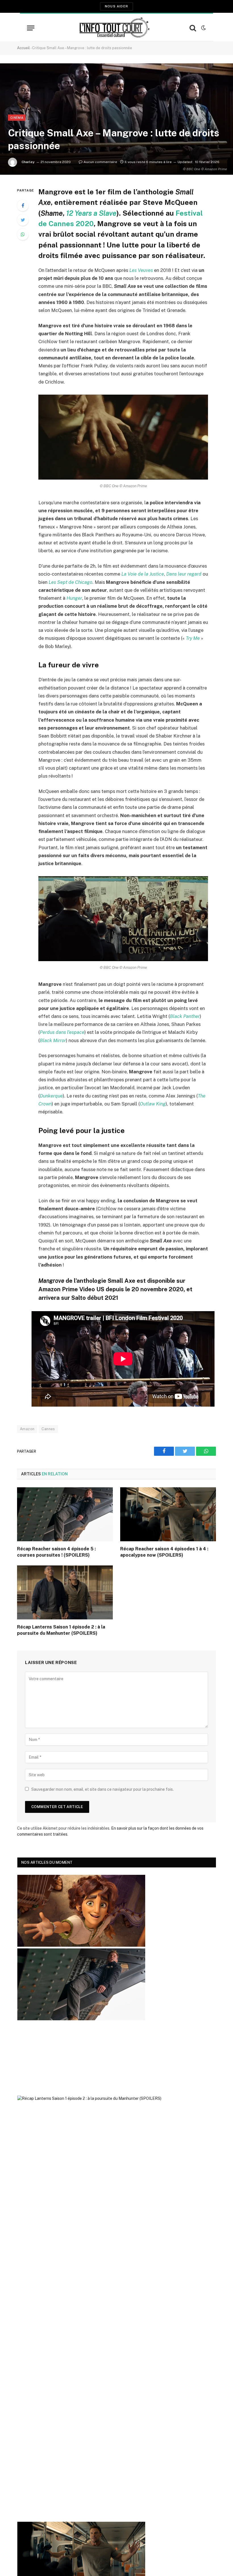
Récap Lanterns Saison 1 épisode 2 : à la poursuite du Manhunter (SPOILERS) (61, 1630)
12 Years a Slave (91, 213)
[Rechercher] (193, 28)
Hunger (74, 598)
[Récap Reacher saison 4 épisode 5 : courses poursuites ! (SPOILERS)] (65, 1514)
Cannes (48, 1429)
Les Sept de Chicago (70, 582)
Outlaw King (153, 1104)
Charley (28, 162)
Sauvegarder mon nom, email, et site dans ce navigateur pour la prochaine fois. (102, 1789)
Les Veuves (141, 270)
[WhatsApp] (23, 234)
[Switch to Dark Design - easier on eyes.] (203, 28)
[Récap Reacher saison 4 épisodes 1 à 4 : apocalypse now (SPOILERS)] (168, 1514)
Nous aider (116, 6)
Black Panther (185, 1016)
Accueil (23, 48)
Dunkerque (51, 1096)
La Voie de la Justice (143, 574)
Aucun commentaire (100, 162)
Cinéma (17, 118)
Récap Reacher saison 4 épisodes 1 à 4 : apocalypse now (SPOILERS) (164, 1552)
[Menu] (31, 28)
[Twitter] (23, 220)
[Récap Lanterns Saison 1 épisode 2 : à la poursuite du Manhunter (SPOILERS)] (65, 1592)
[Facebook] (23, 205)
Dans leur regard (184, 574)
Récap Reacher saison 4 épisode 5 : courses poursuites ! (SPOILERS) (56, 1552)
